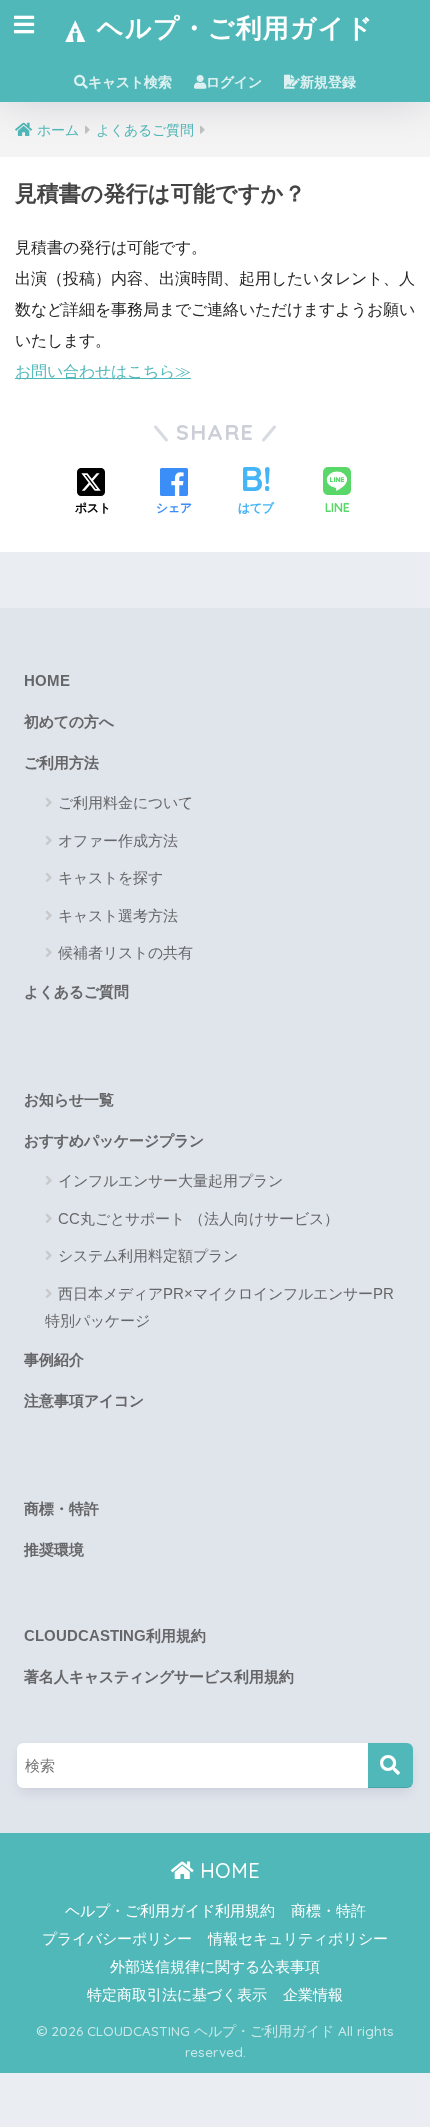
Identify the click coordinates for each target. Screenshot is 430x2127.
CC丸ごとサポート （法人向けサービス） (198, 1218)
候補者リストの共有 (125, 952)
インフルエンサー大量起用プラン (170, 1180)
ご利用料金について (125, 802)
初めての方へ (69, 722)
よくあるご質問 (76, 992)
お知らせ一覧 (69, 1100)
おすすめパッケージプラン (114, 1141)
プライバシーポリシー (117, 1939)
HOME (47, 681)
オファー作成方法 (118, 840)
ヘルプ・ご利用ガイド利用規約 (170, 1911)
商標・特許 (61, 1509)
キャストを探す (110, 877)
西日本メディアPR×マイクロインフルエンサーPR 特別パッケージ (219, 1307)
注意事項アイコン (84, 1401)
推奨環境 (54, 1550)
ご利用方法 (61, 763)
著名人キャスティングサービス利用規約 (159, 1677)
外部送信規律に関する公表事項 (215, 1967)
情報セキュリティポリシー (298, 1939)
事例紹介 (54, 1360)
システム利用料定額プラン (148, 1255)
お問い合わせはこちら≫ (103, 371)
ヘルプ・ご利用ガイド (231, 27)
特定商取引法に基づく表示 (177, 1995)
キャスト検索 (130, 82)
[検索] (390, 1765)
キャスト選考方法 (118, 915)
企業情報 (313, 1995)
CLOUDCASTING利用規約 (115, 1636)
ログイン (234, 82)
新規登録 (328, 82)
